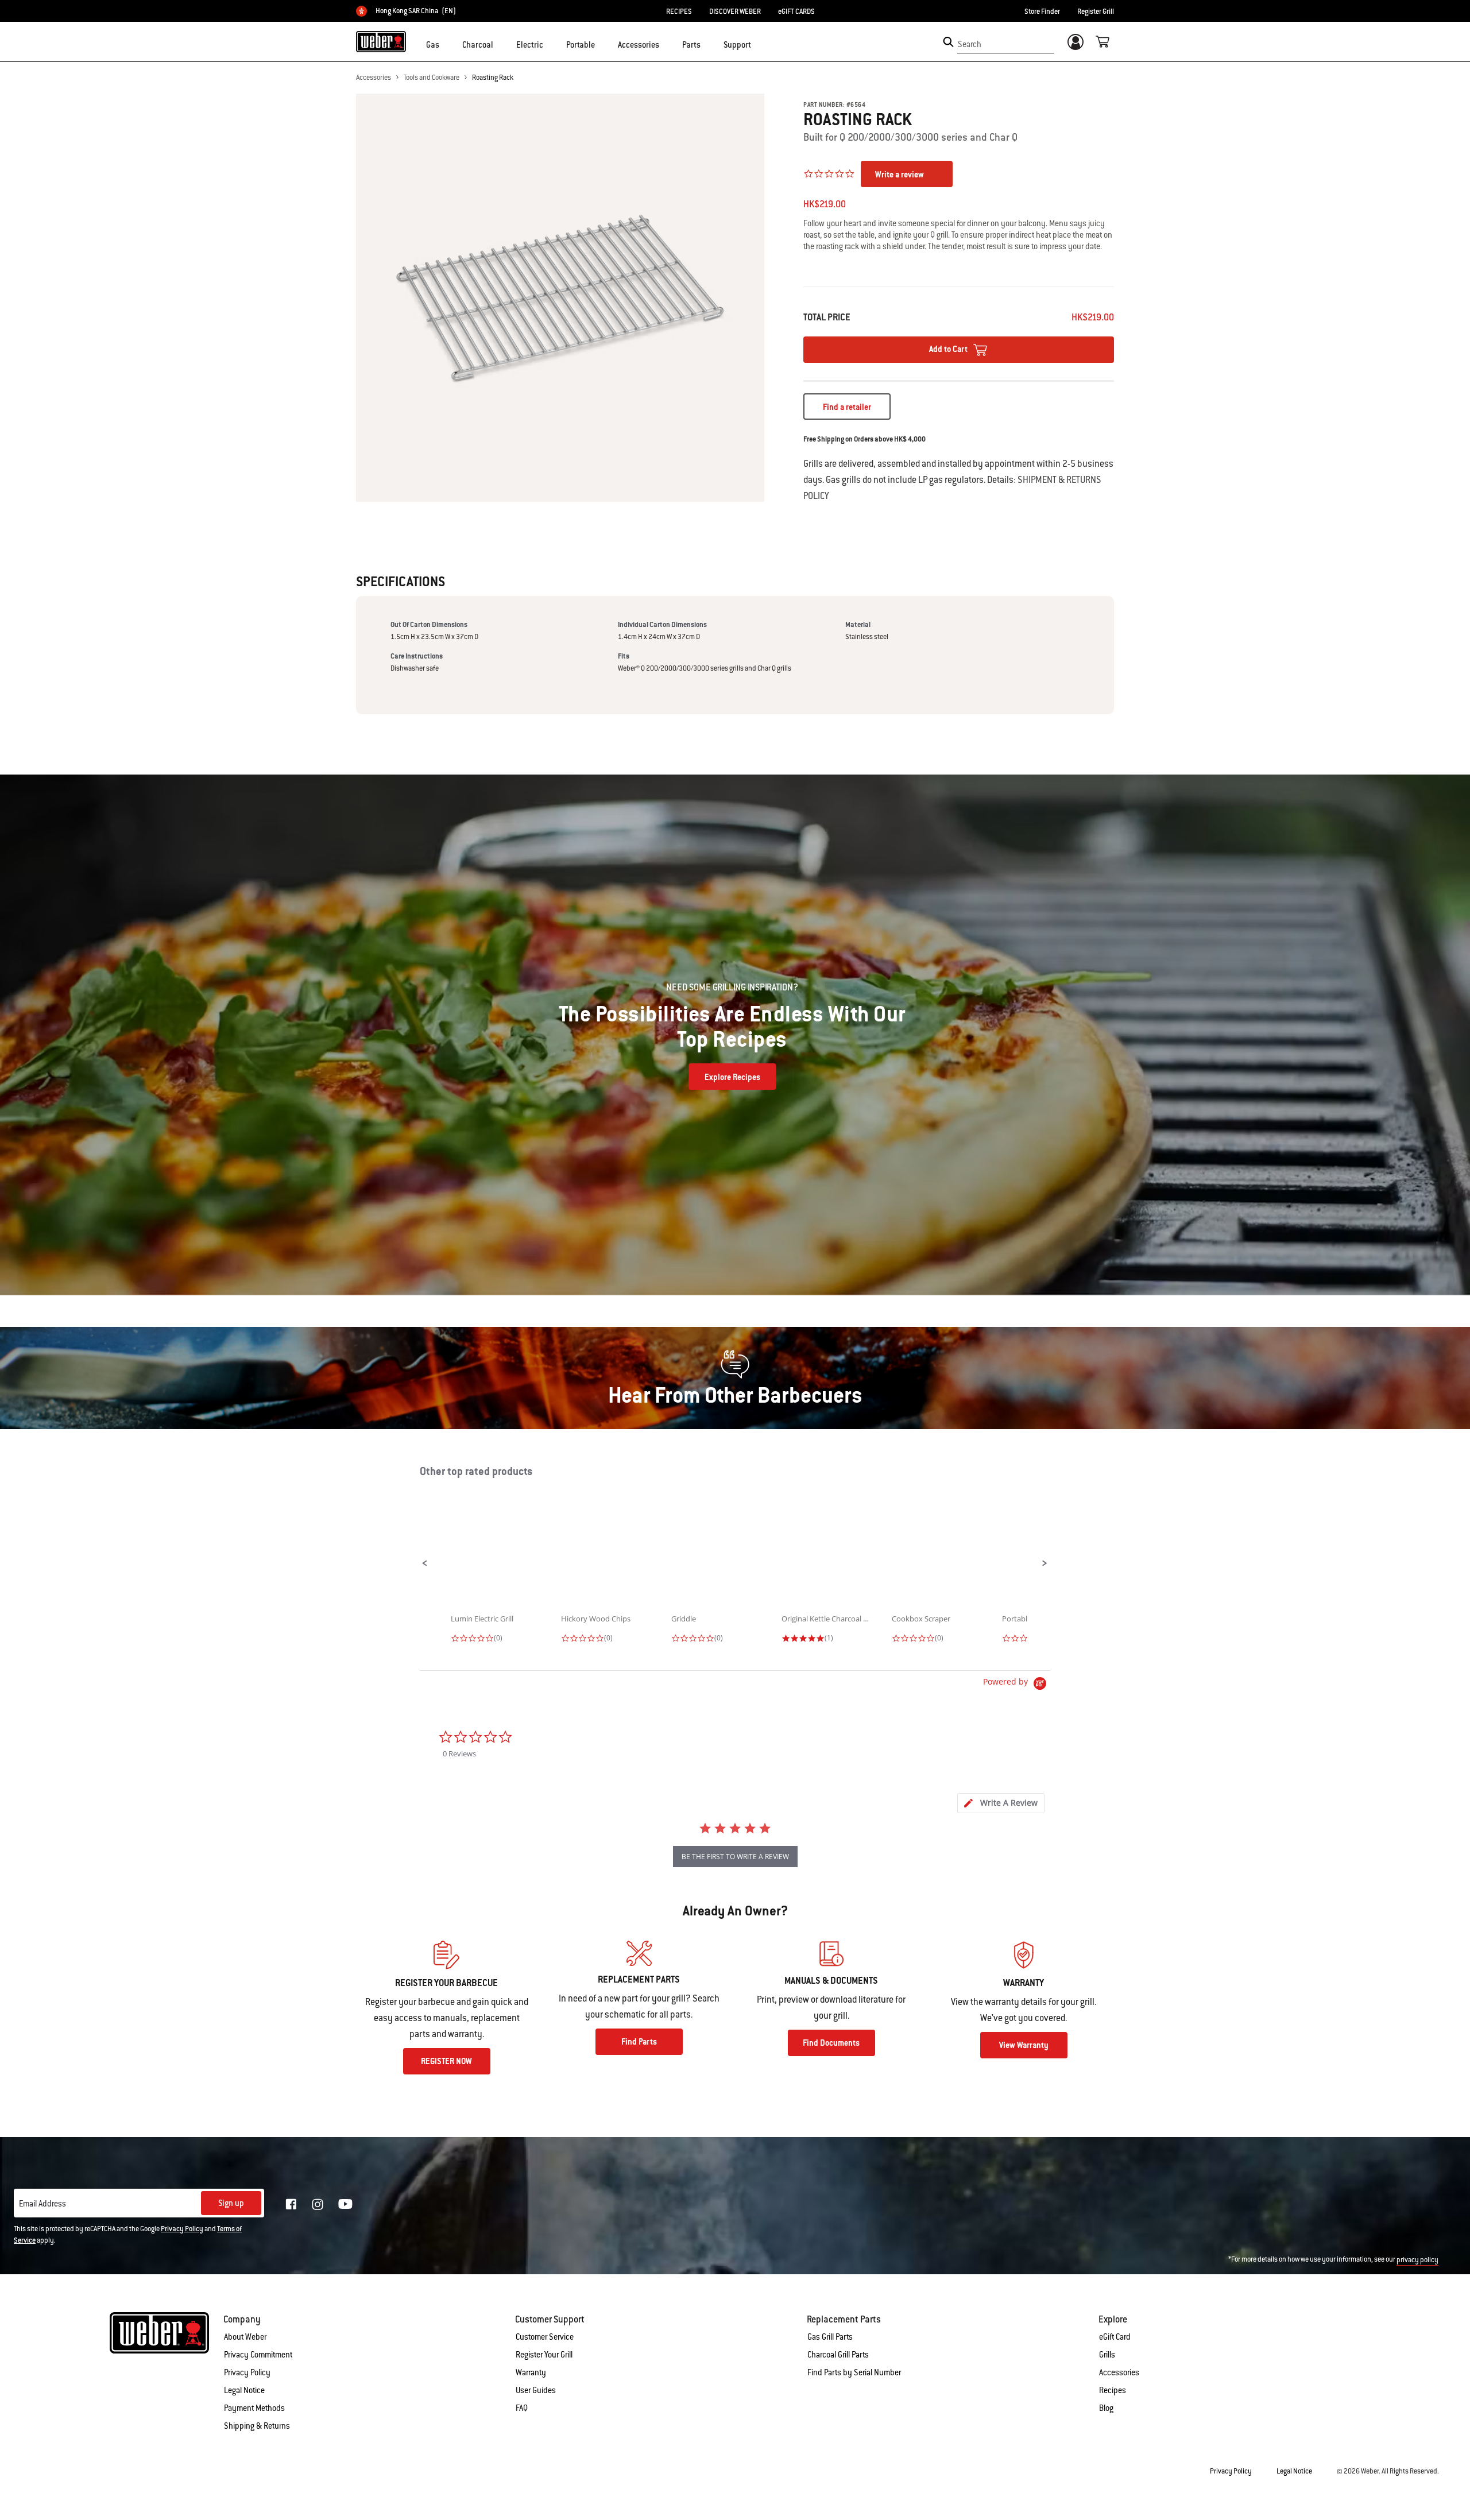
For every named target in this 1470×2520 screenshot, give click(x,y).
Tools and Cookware (432, 78)
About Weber (245, 2337)
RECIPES (679, 11)
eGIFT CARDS (796, 11)
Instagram (318, 2204)
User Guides (536, 2390)
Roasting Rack (493, 78)
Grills (1107, 2355)
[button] (446, 44)
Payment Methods (254, 2408)
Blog (1106, 2408)
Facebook (291, 2204)
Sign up (231, 2203)
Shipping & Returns (257, 2426)
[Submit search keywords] (948, 42)
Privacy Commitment (258, 2355)
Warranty (531, 2372)
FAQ (522, 2408)
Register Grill (1096, 11)
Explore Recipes (732, 1077)
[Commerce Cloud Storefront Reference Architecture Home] (381, 41)
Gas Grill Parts (830, 2337)
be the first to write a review (735, 1857)
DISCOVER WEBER (735, 11)
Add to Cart (949, 349)
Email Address (42, 2204)
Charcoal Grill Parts (838, 2355)
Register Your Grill (544, 2355)
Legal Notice (244, 2390)
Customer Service (545, 2337)
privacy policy (1417, 2260)
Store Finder (1042, 11)
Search (970, 44)
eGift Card (1115, 2337)
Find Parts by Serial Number (854, 2372)
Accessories (374, 78)
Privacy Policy (182, 2229)
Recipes (1113, 2390)
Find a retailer (847, 407)
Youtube (345, 2204)
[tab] (1001, 1803)
